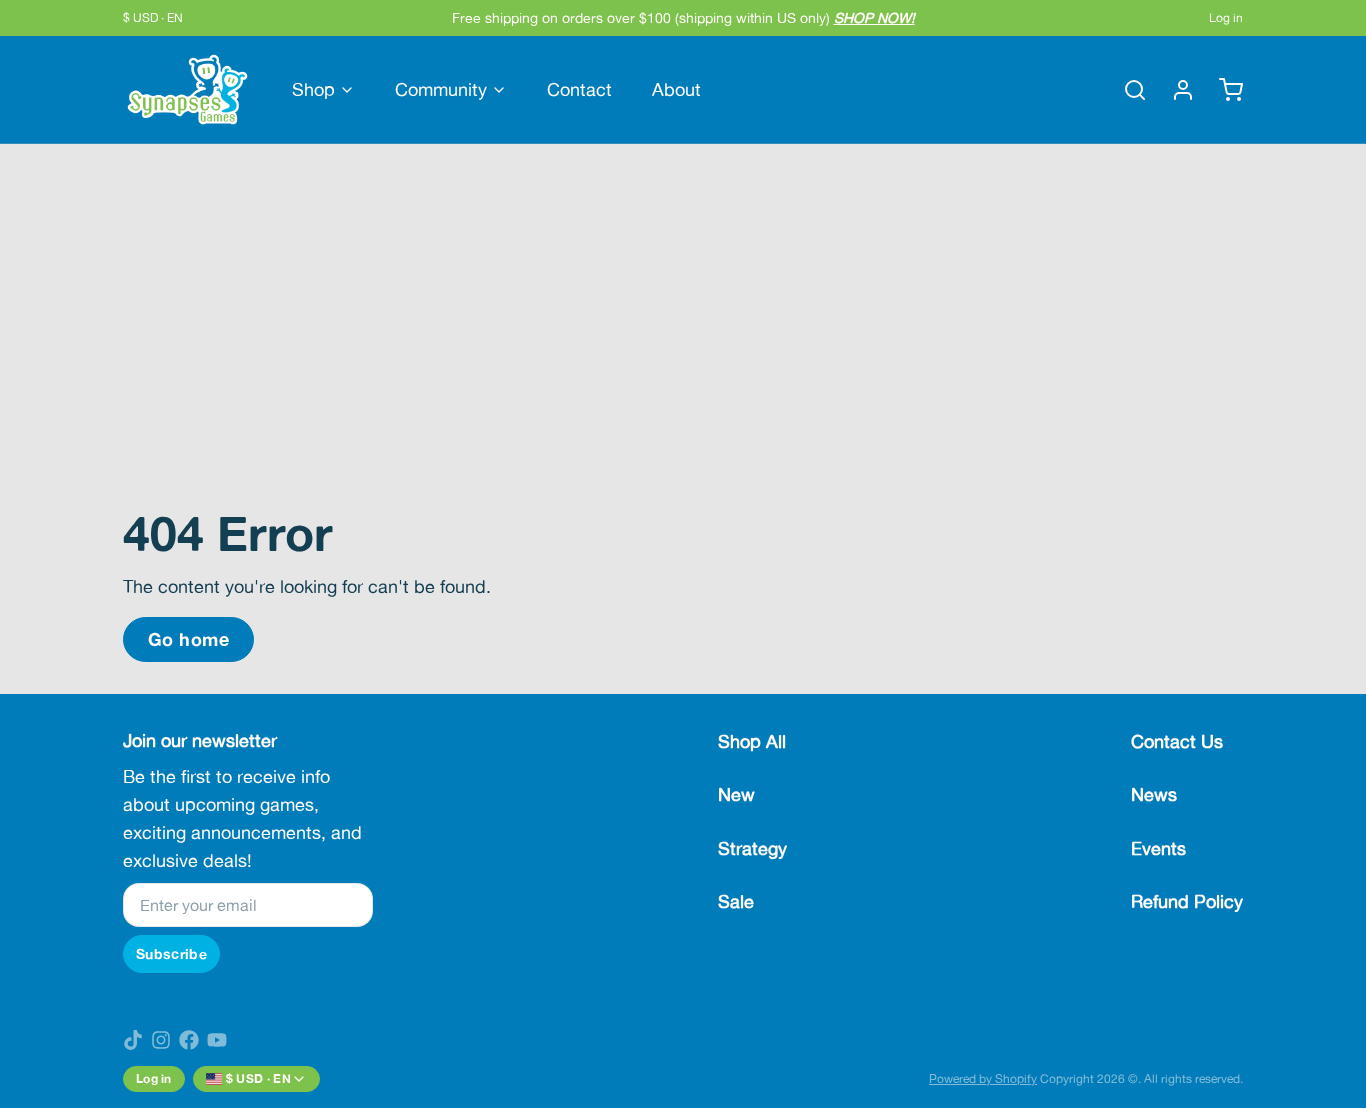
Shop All (752, 741)
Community (441, 89)
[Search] (1127, 90)
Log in (1226, 18)
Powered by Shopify (983, 1079)
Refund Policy (1187, 901)
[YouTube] (217, 1040)
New (736, 794)
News (1154, 794)
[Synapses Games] (187, 89)
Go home (188, 639)
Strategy (752, 848)
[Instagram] (161, 1040)
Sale (736, 901)
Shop (313, 89)
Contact (579, 89)
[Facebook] (189, 1040)
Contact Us (1177, 741)
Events (1158, 848)
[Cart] (1223, 90)
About (676, 89)
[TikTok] (133, 1040)
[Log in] (1175, 90)
